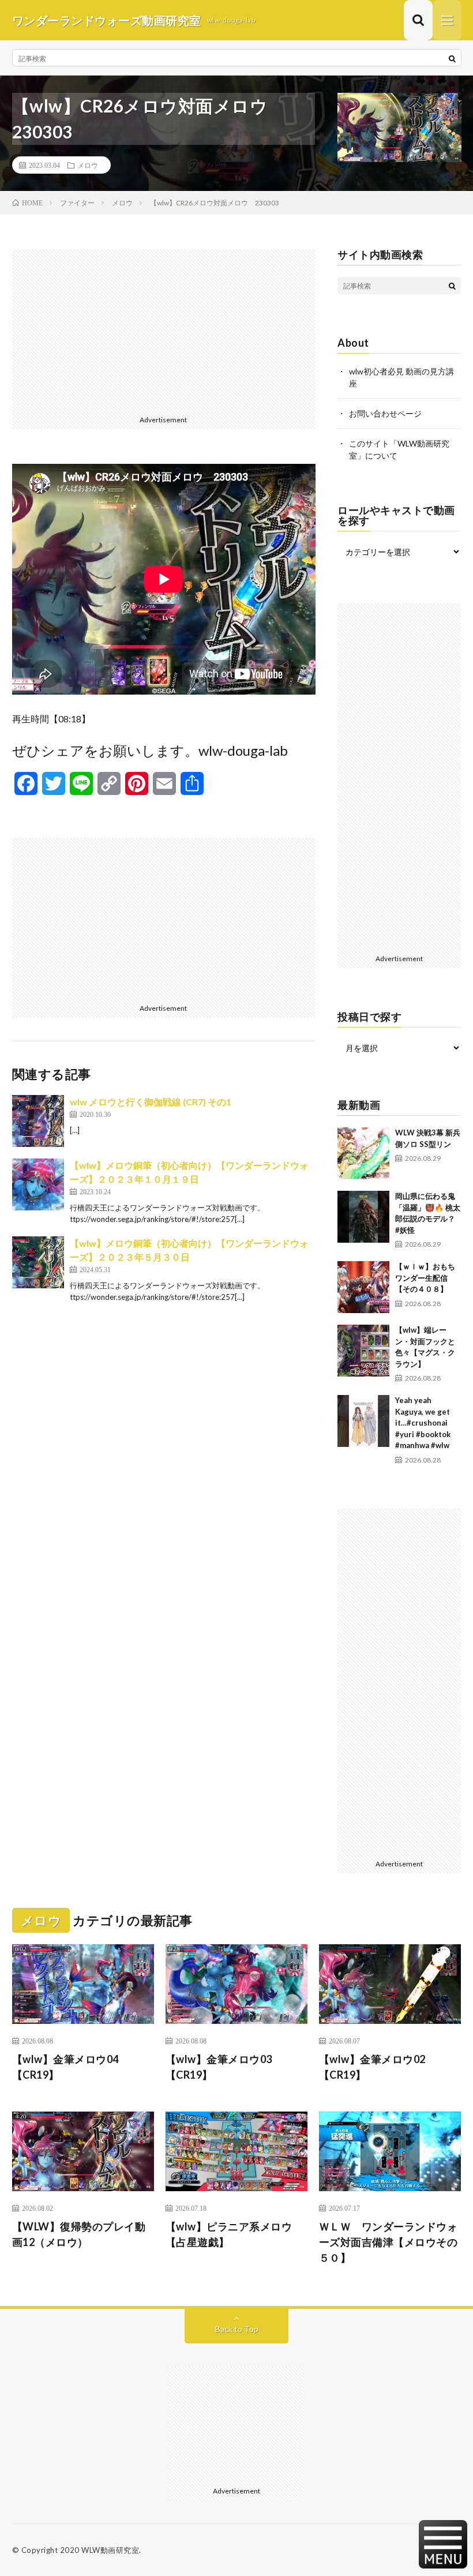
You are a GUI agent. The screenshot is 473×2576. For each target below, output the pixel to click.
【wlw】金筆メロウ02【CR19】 (372, 2067)
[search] (452, 58)
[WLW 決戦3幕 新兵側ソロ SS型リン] (363, 1153)
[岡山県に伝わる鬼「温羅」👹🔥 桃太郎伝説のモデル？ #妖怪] (363, 1217)
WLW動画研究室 (110, 2550)
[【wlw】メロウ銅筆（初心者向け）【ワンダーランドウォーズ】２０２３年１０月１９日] (38, 1184)
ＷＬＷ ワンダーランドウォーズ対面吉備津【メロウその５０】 (388, 2242)
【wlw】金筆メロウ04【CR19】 (65, 2067)
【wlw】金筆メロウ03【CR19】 (219, 2067)
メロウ (88, 165)
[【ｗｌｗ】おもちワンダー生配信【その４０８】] (363, 1287)
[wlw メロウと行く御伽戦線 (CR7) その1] (38, 1121)
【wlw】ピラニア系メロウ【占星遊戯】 (229, 2234)
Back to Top (237, 2329)
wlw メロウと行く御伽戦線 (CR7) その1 (151, 1102)
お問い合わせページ (385, 413)
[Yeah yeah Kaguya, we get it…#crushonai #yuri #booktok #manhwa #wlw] (363, 1421)
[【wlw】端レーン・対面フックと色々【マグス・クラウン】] (363, 1351)
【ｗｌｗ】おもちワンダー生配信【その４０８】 (425, 1278)
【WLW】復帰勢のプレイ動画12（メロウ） (79, 2234)
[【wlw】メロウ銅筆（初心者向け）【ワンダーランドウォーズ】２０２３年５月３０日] (38, 1262)
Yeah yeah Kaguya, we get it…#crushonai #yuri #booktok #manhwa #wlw (423, 1423)
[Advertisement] (164, 330)
